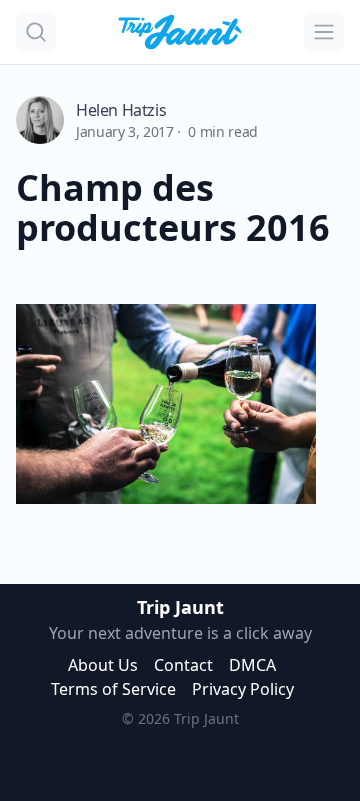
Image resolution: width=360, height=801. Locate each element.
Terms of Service (113, 689)
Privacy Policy (243, 689)
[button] (36, 32)
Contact (183, 665)
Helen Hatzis (121, 110)
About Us (103, 665)
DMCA (252, 665)
